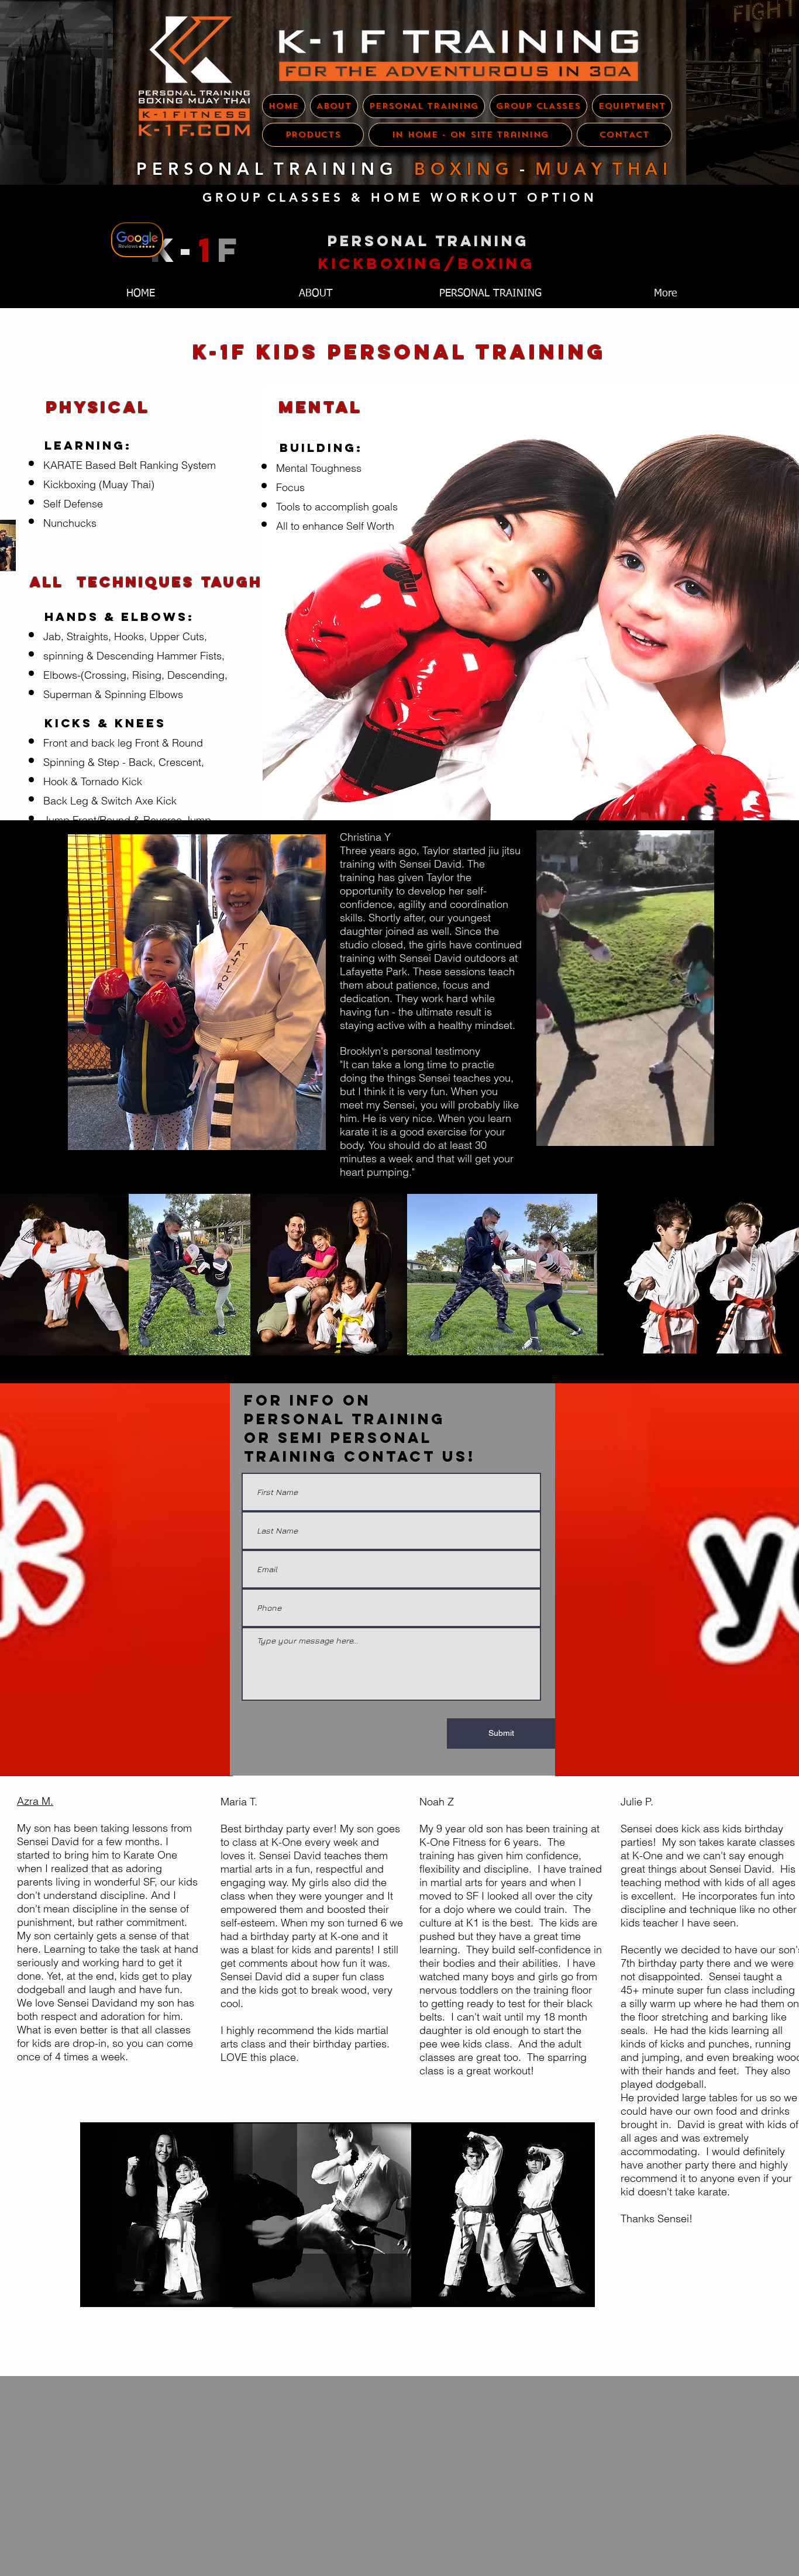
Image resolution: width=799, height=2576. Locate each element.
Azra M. (35, 1801)
